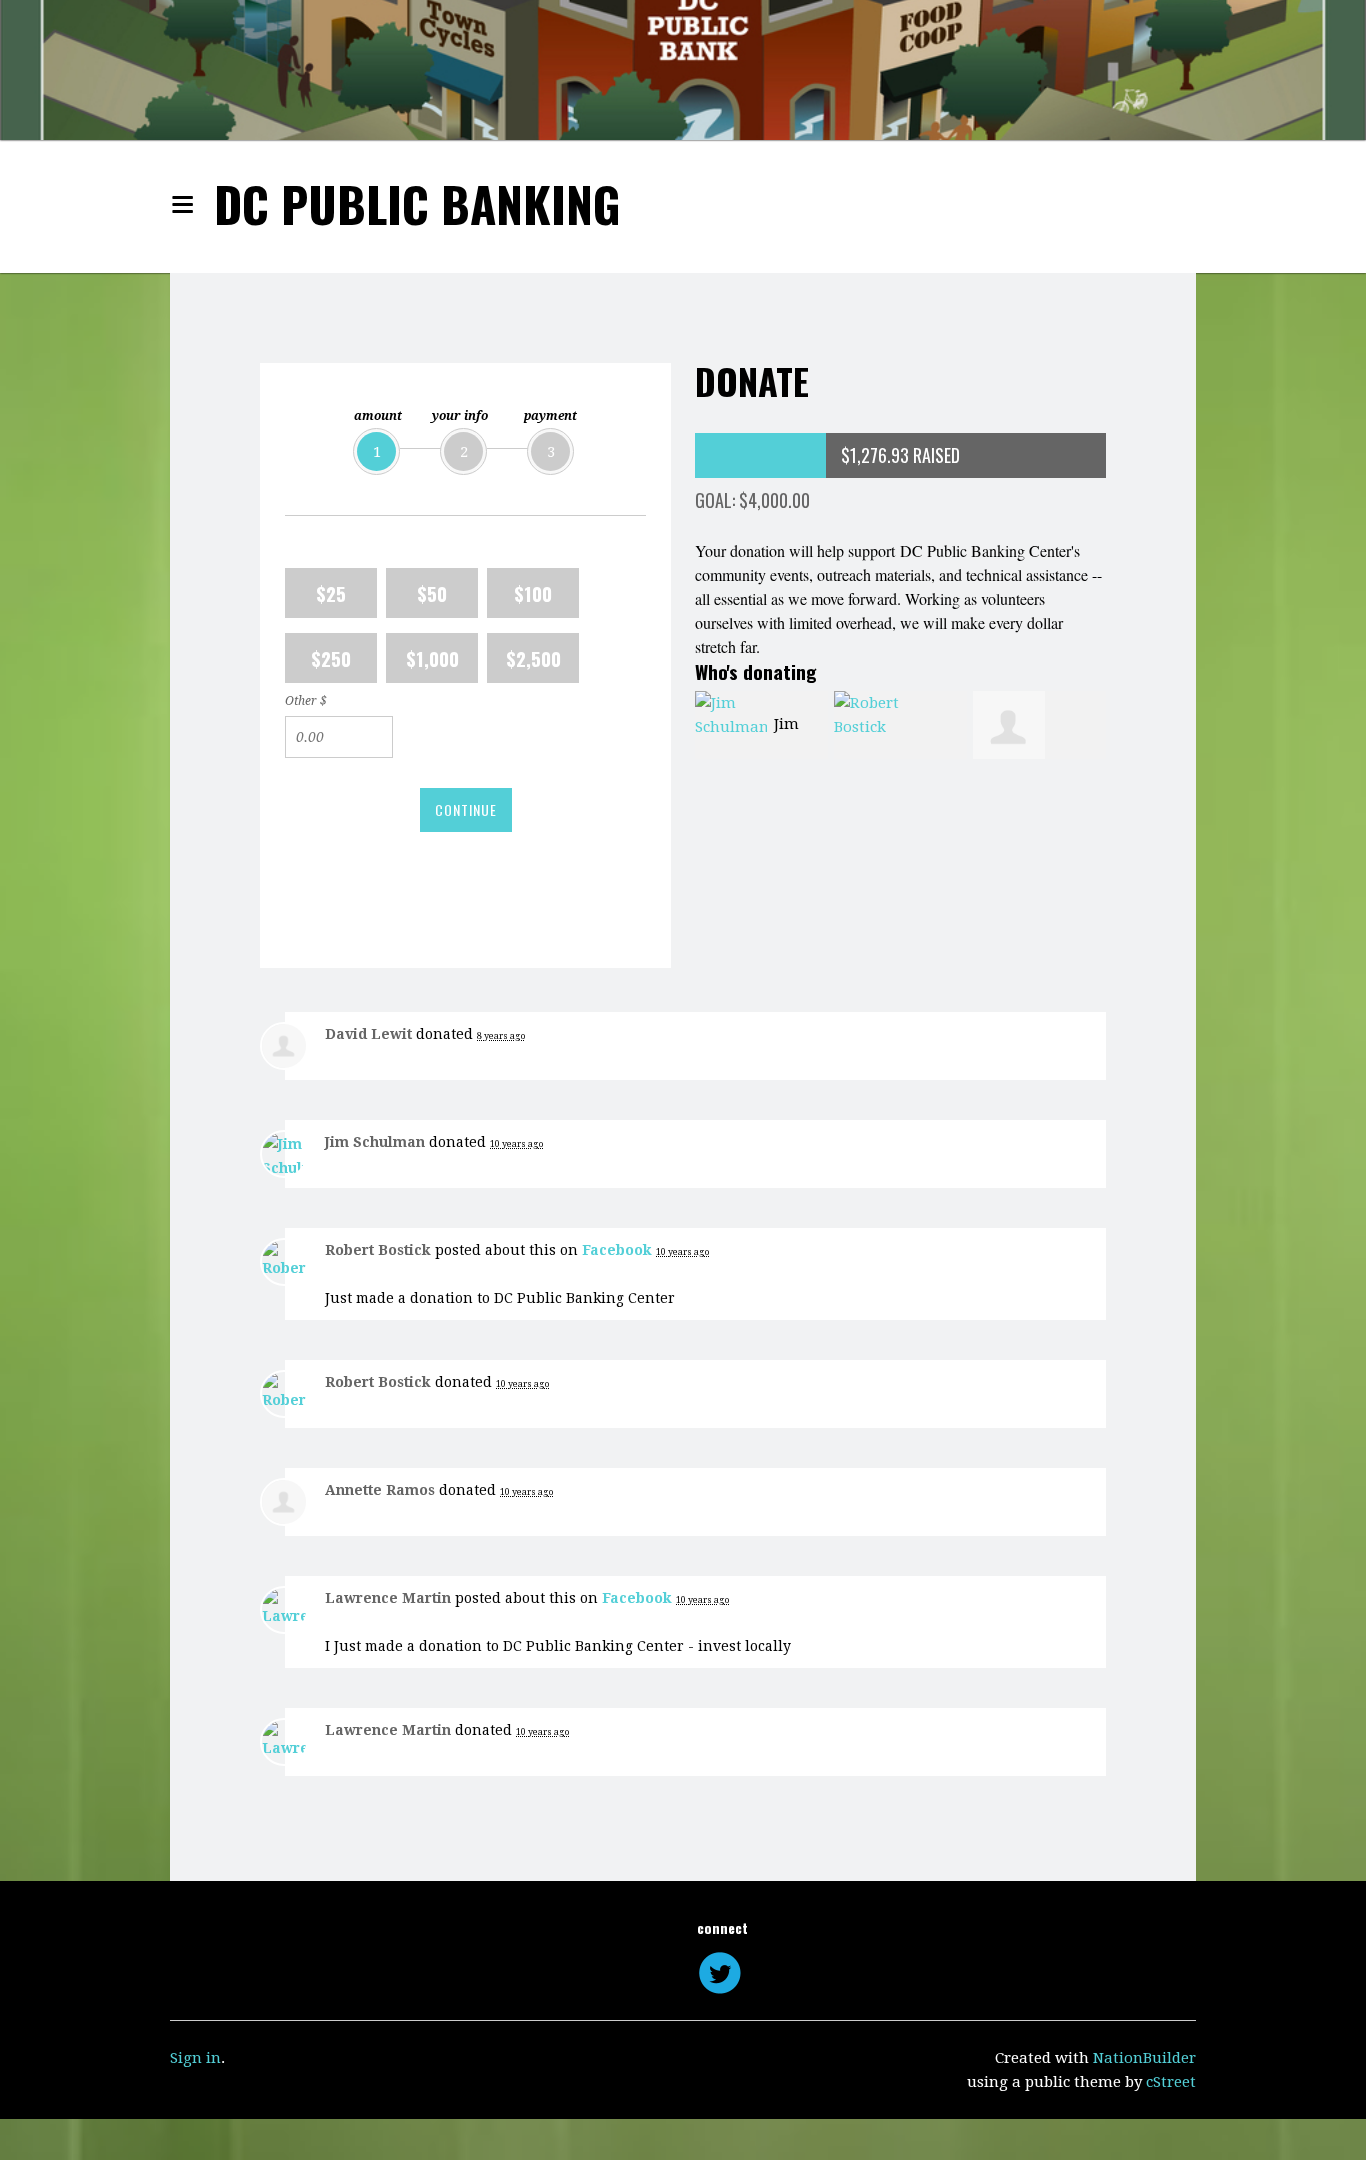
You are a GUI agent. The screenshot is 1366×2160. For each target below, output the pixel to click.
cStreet (1171, 2082)
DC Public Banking (417, 203)
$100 (533, 593)
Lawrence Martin (388, 1598)
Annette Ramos (380, 1490)
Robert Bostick (378, 1250)
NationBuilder (1144, 2058)
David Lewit (368, 1034)
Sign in (195, 2058)
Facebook (617, 1250)
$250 (331, 658)
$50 (432, 593)
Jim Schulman (375, 1142)
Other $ (306, 701)
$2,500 (533, 658)
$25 (331, 593)
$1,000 (432, 658)
